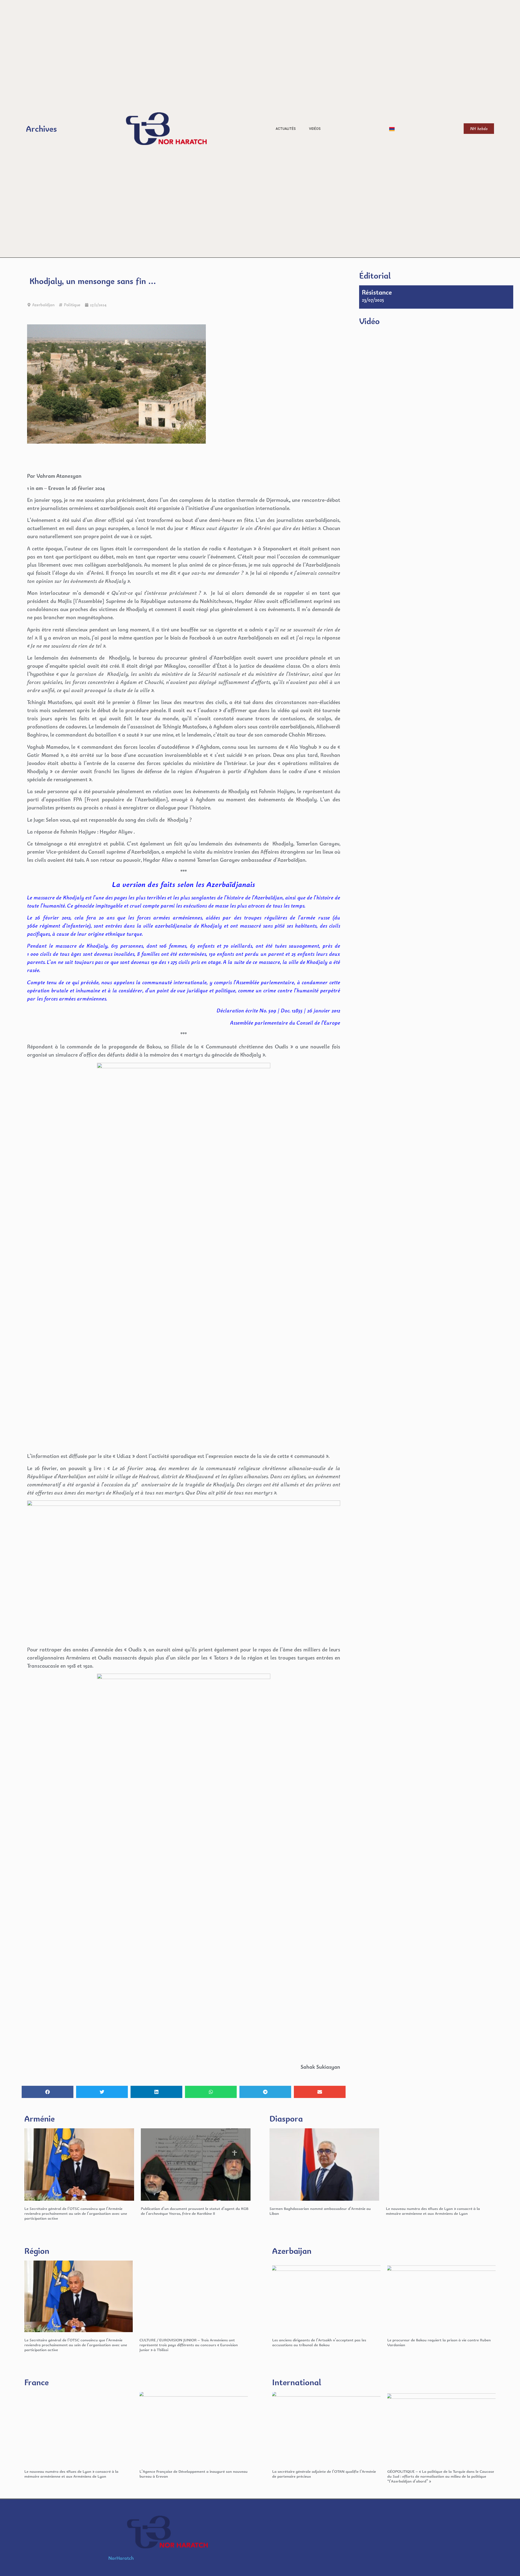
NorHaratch (121, 2558)
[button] (48, 2092)
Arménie (40, 2118)
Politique (72, 305)
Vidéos (315, 129)
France (37, 2382)
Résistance (377, 292)
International (297, 2382)
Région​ (37, 2251)
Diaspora (286, 2118)
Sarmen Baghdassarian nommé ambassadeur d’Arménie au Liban (320, 2211)
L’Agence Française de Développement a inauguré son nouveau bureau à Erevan (194, 2474)
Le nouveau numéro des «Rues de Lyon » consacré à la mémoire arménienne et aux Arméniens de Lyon (433, 2211)
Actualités (286, 129)
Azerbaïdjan (43, 305)
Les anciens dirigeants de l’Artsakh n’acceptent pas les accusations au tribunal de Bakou (319, 2342)
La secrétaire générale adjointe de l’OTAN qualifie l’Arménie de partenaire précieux (324, 2474)
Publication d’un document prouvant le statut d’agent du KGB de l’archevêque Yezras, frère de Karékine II (195, 2211)
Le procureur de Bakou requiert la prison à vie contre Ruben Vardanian (439, 2342)
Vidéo (369, 321)
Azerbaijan (292, 2251)
